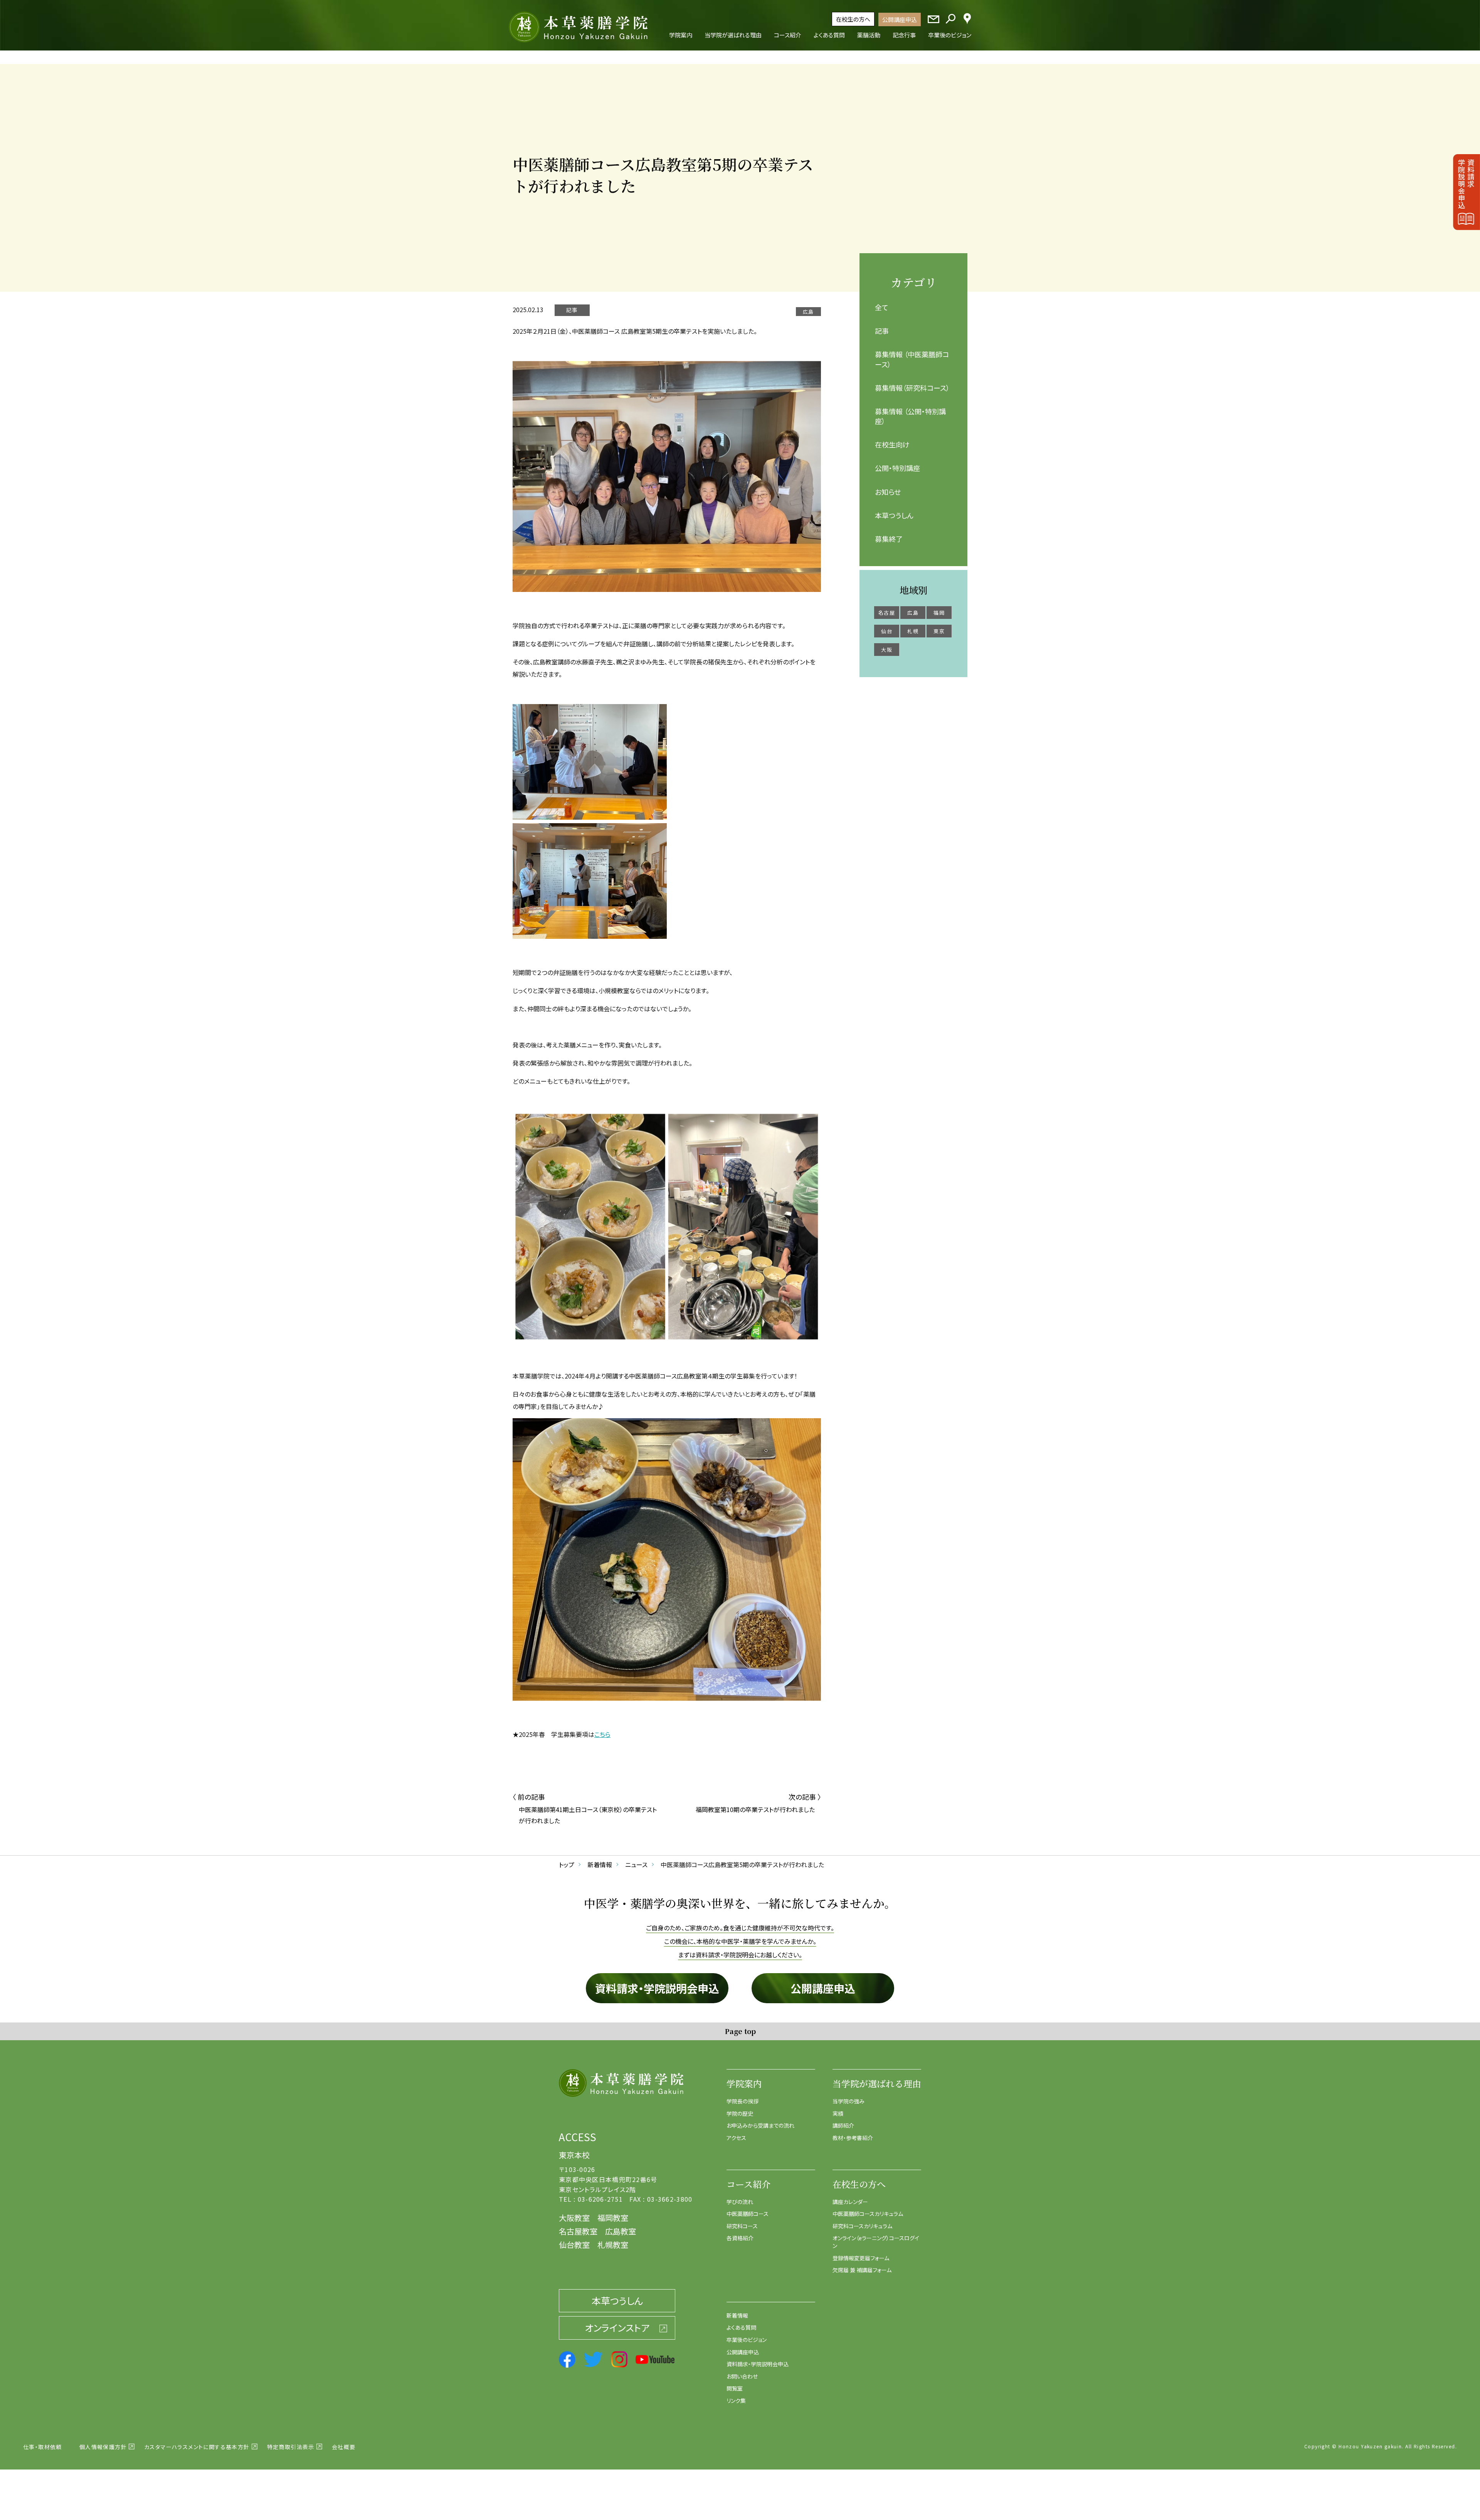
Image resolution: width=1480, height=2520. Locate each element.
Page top (740, 2031)
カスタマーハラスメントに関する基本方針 (197, 2447)
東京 (939, 631)
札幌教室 (613, 2245)
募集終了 (889, 539)
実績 (838, 2113)
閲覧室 (735, 2388)
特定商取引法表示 (291, 2447)
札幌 (913, 631)
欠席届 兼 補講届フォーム (862, 2270)
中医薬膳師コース (748, 2214)
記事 (882, 331)
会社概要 (344, 2447)
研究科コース (742, 2226)
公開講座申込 (900, 19)
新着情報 (737, 2315)
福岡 (939, 613)
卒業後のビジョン (747, 2340)
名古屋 (887, 613)
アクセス (736, 2138)
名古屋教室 (578, 2231)
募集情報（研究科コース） (912, 388)
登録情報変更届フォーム (861, 2258)
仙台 (887, 631)
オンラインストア (617, 2328)
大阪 (887, 650)
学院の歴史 (740, 2113)
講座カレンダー (850, 2202)
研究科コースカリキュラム (862, 2226)
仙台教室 (574, 2245)
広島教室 (621, 2231)
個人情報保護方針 (103, 2447)
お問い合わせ (742, 2376)
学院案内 (744, 2084)
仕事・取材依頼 (43, 2447)
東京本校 (574, 2155)
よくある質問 (741, 2327)
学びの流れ (740, 2202)
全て (882, 307)
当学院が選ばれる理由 (877, 2084)
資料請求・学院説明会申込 (657, 1988)
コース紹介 (748, 2184)
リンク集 (736, 2401)
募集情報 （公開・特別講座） (910, 416)
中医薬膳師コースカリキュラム (868, 2214)
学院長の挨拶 (743, 2101)
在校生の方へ (853, 19)
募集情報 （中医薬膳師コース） (912, 359)
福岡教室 (613, 2218)
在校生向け (892, 444)
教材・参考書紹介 (853, 2138)
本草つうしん (894, 515)
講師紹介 (843, 2125)
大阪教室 (574, 2218)
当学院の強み (848, 2101)
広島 (913, 613)
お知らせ (888, 492)
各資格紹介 (740, 2238)
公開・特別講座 (897, 468)
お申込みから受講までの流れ (760, 2125)
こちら (602, 1734)
